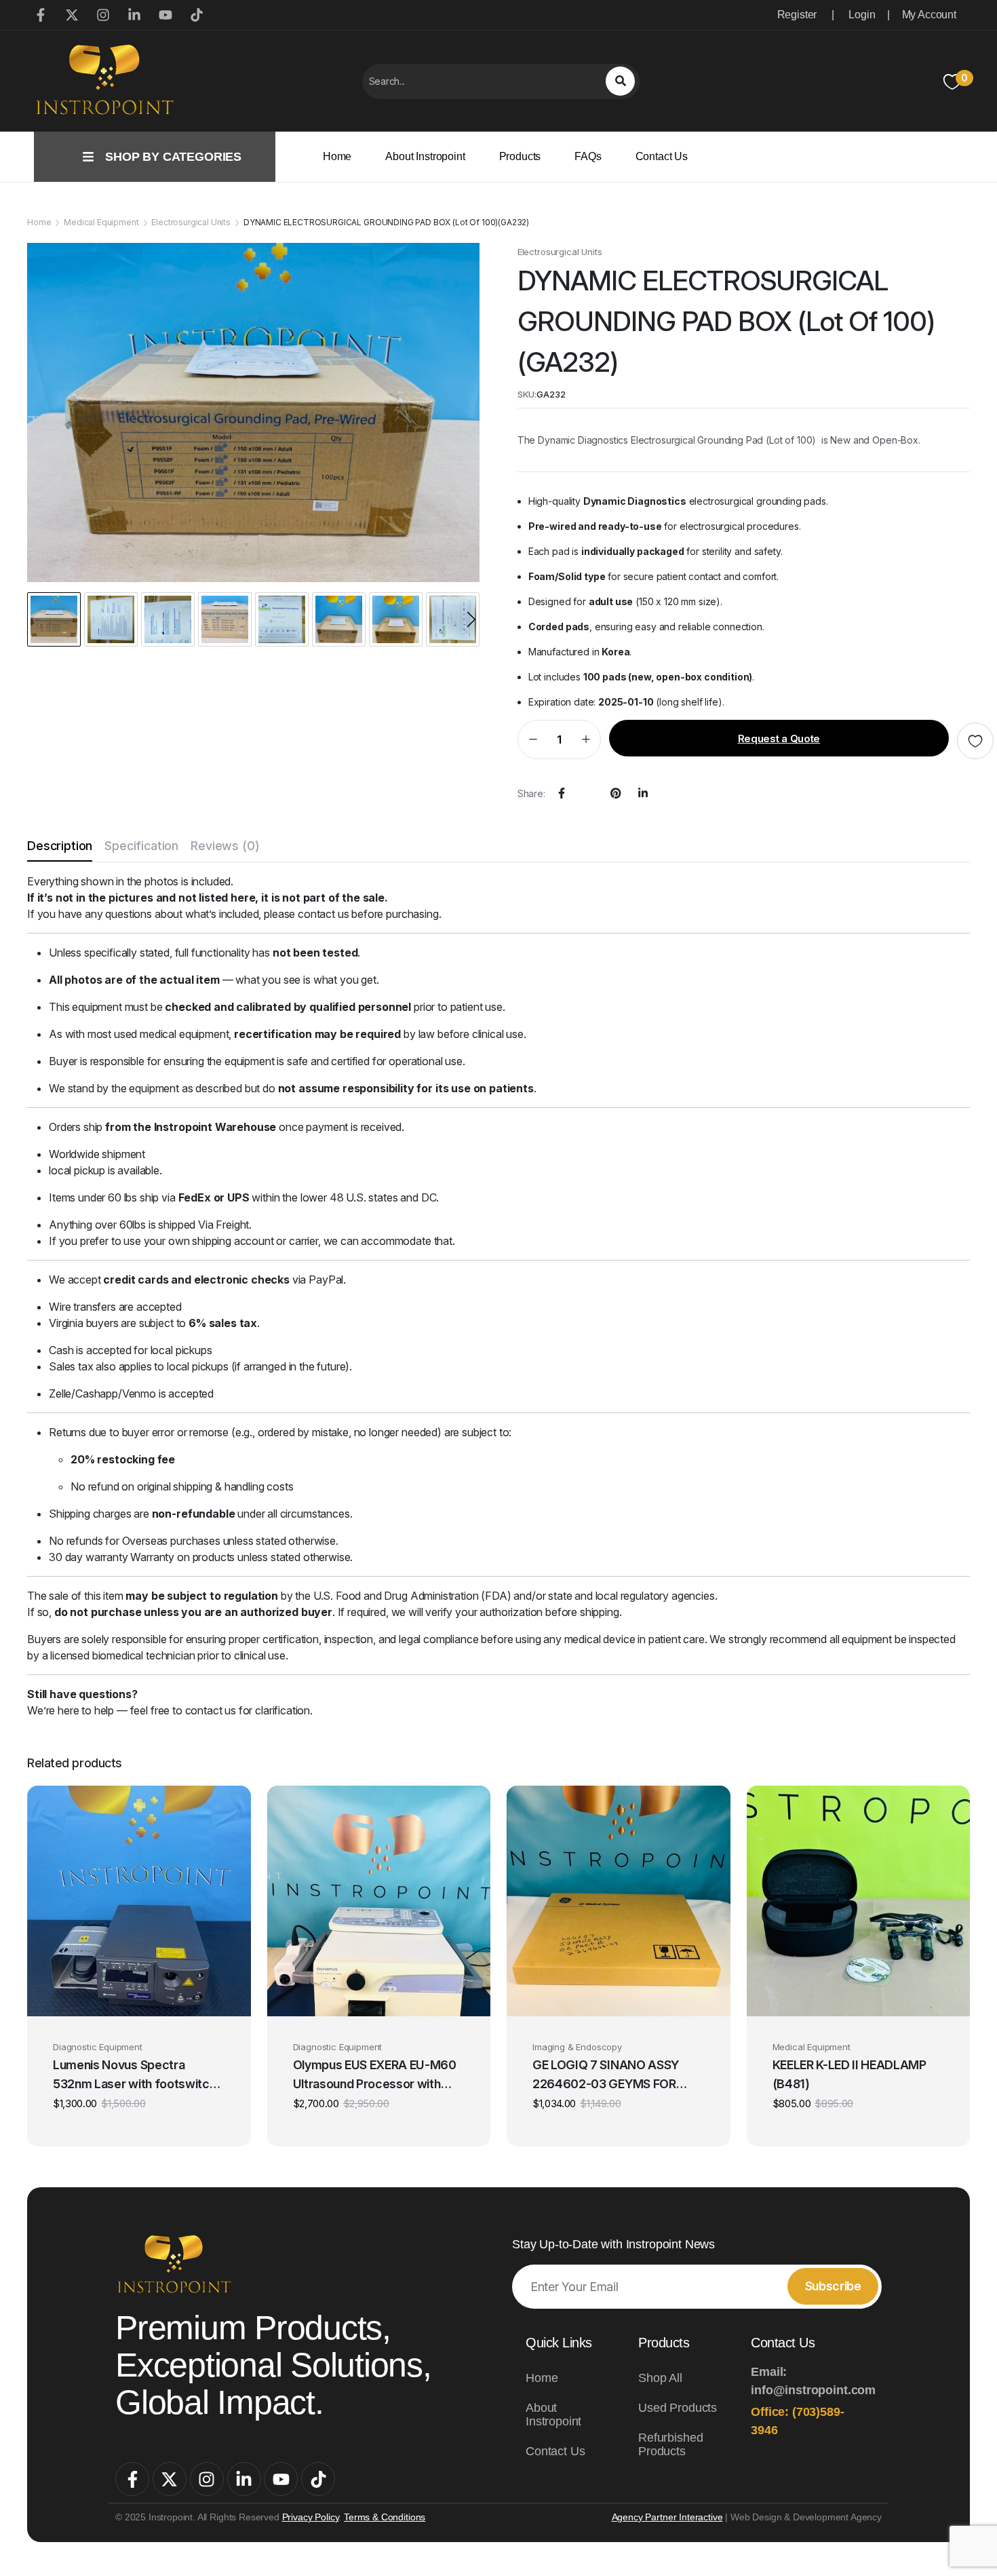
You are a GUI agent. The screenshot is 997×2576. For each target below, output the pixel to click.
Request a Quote (779, 738)
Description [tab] (60, 846)
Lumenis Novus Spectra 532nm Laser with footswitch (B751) (134, 2076)
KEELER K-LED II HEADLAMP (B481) (849, 2074)
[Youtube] (281, 2479)
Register (797, 15)
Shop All (660, 2378)
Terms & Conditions (385, 2517)
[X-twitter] (170, 2479)
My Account (929, 15)
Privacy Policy (311, 2517)
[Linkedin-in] (244, 2479)
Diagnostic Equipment (98, 2047)
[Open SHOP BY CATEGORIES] (88, 157)
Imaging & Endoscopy (577, 2047)
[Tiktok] (318, 2479)
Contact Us (662, 156)
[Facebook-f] (132, 2479)
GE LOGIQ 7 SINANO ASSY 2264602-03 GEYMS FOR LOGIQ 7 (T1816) (606, 2076)
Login (862, 15)
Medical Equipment (101, 222)
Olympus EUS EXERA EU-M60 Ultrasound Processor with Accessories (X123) (375, 2076)
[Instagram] (207, 2479)
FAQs (588, 156)
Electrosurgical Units (191, 222)
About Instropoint (425, 156)
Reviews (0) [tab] (225, 846)
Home (337, 156)
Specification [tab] (141, 846)
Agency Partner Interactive (667, 2517)
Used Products (678, 2408)
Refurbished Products (670, 2444)
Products (520, 156)
